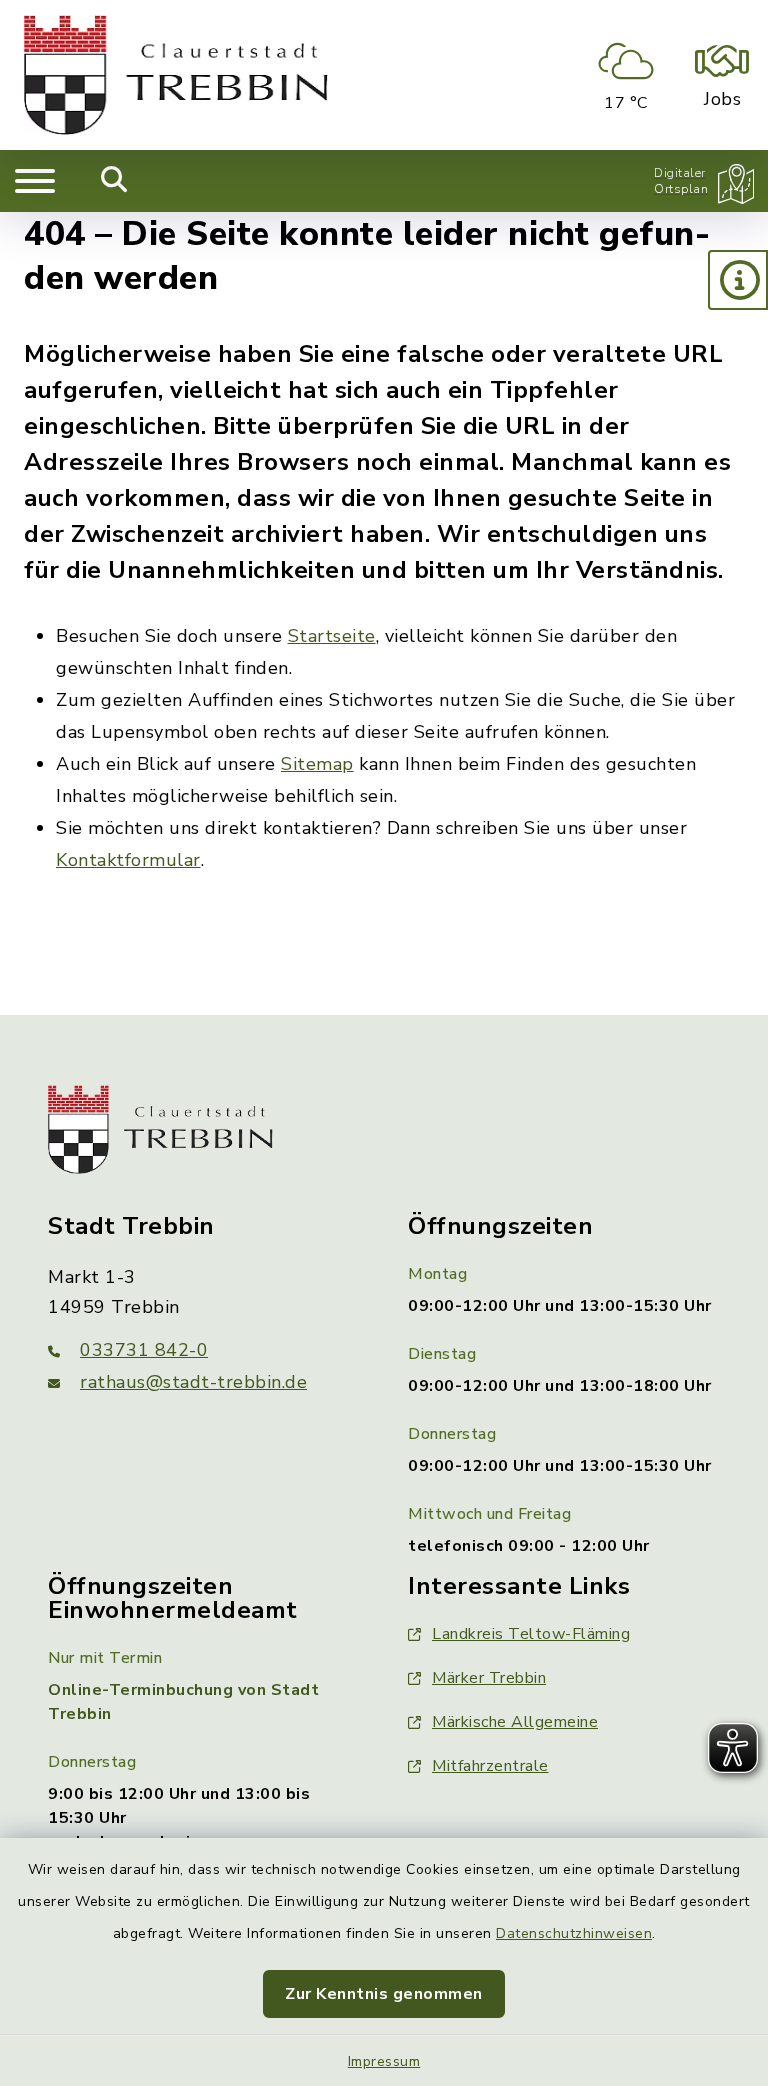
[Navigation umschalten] (35, 181)
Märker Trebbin (489, 1678)
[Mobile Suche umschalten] (114, 181)
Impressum (384, 2061)
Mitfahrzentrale (490, 1766)
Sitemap (317, 764)
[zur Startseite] (176, 75)
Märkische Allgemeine (515, 1722)
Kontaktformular (128, 860)
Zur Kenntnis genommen (384, 1994)
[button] (738, 280)
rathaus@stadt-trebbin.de (193, 1382)
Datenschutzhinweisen (574, 1933)
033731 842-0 (144, 1350)
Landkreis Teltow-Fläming (531, 1634)
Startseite (332, 636)
